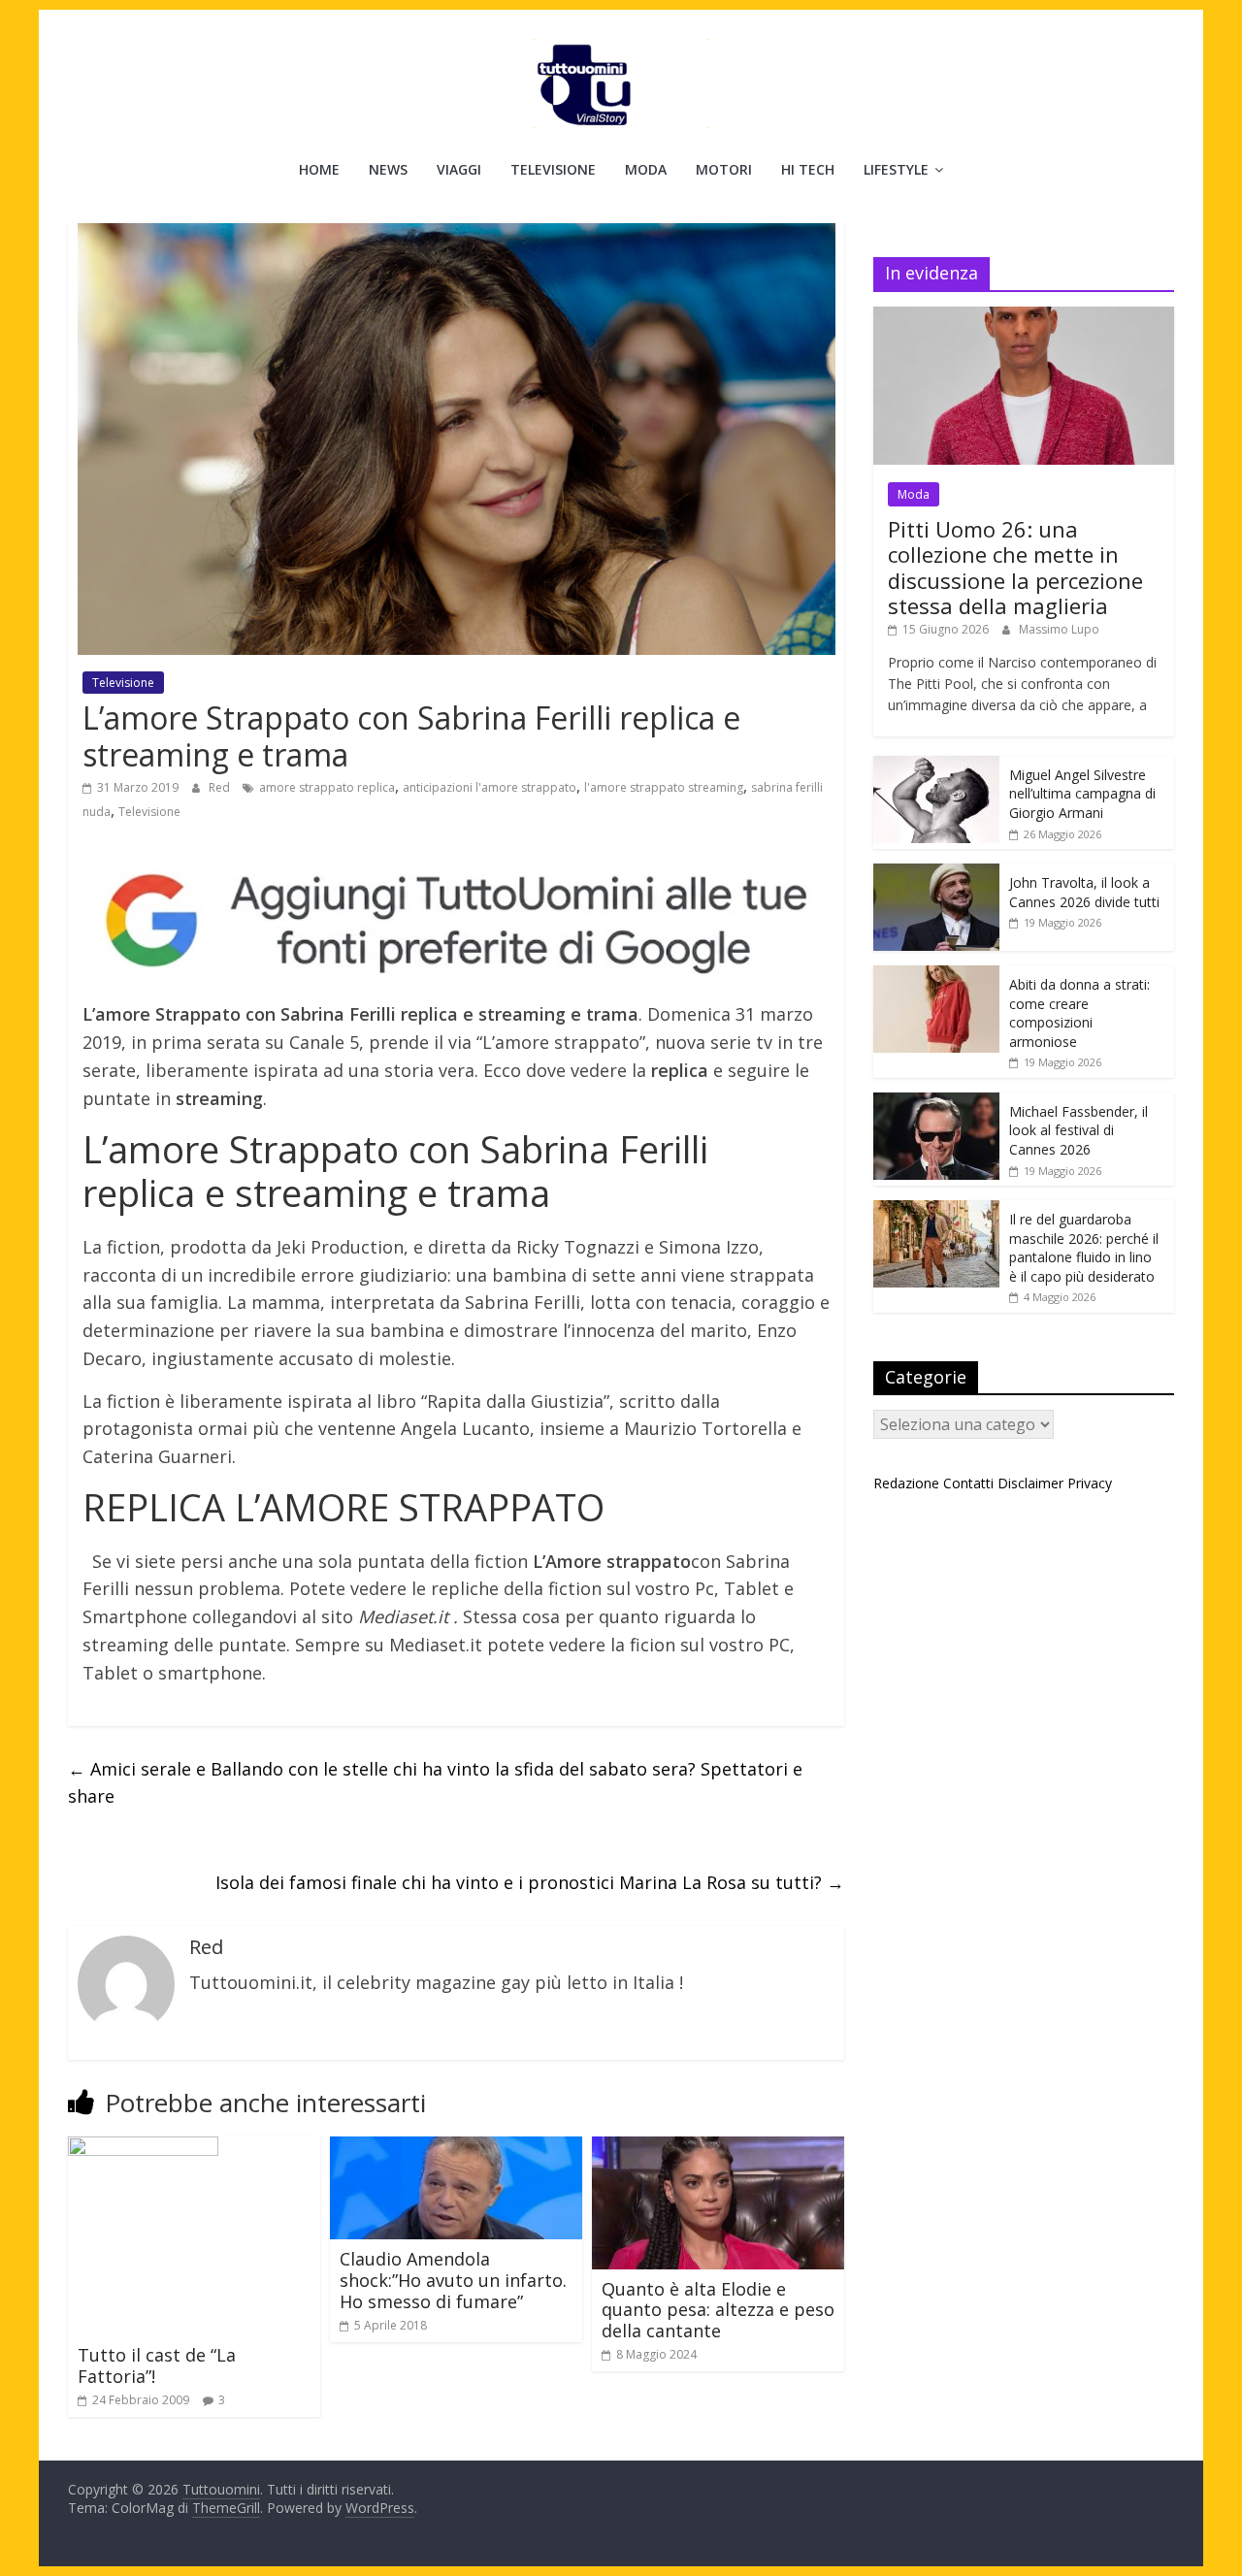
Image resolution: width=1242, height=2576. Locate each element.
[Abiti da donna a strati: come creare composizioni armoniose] (936, 976)
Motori (724, 169)
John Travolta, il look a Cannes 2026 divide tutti (1084, 892)
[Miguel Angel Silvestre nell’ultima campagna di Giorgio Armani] (936, 766)
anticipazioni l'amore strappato (490, 787)
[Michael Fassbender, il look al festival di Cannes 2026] (936, 1103)
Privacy (1090, 1483)
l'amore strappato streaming (664, 787)
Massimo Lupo (1059, 629)
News (388, 169)
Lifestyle (896, 169)
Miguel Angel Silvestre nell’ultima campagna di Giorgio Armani (1082, 794)
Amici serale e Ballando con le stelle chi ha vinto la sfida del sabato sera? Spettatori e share (435, 1783)
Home (319, 169)
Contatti (968, 1483)
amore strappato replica (327, 787)
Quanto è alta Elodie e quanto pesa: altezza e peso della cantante (718, 2310)
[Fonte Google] (456, 922)
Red (221, 787)
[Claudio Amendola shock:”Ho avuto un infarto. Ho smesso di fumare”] (456, 2148)
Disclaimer (1030, 1483)
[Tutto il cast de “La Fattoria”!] (143, 2148)
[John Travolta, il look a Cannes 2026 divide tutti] (936, 874)
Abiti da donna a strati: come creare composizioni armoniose (1079, 1013)
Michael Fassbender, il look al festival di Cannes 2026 (1079, 1130)
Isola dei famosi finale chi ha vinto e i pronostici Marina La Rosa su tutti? (530, 1882)
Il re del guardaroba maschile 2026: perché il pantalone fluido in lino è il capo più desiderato (1084, 1248)
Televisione (553, 169)
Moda (646, 169)
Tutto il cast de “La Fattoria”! (157, 2365)
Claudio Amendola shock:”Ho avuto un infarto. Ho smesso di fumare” (453, 2280)
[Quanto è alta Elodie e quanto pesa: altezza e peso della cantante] (718, 2148)
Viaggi (459, 169)
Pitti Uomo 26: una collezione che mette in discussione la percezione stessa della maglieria (1015, 567)
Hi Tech (808, 169)
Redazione (906, 1483)
